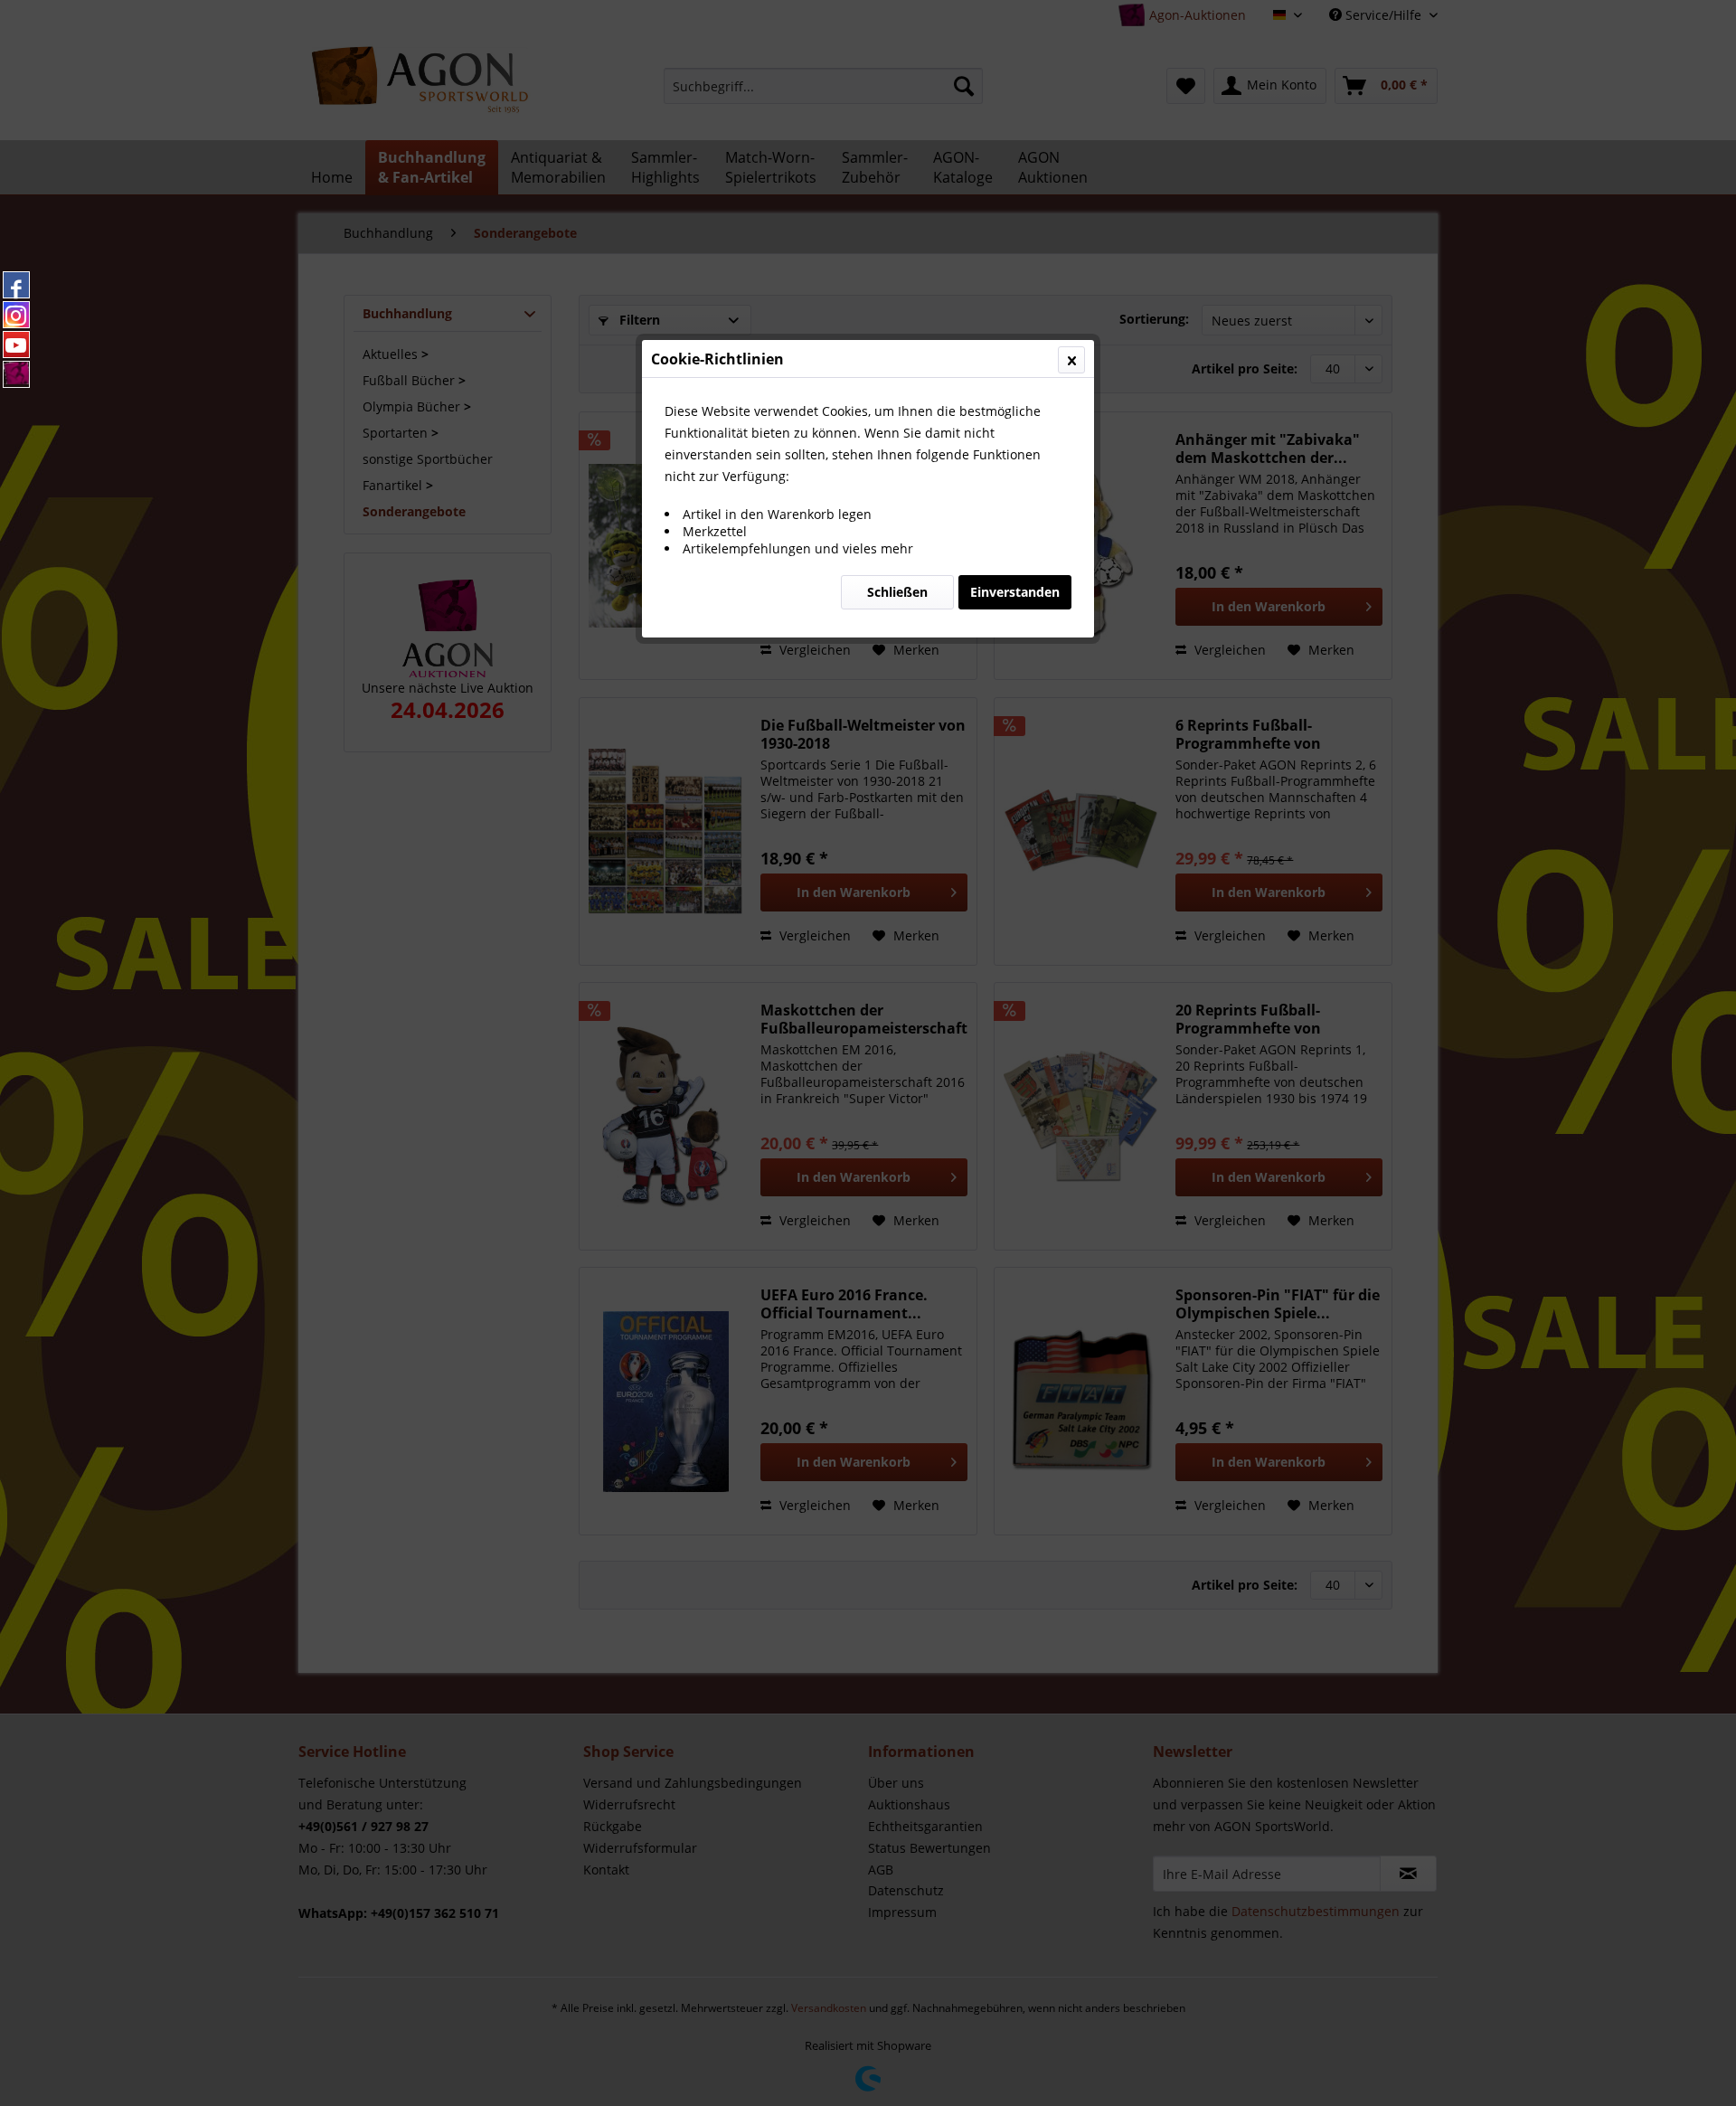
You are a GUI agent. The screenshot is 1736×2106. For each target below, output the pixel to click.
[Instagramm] (16, 315)
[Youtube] (16, 345)
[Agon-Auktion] (16, 374)
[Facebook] (16, 285)
